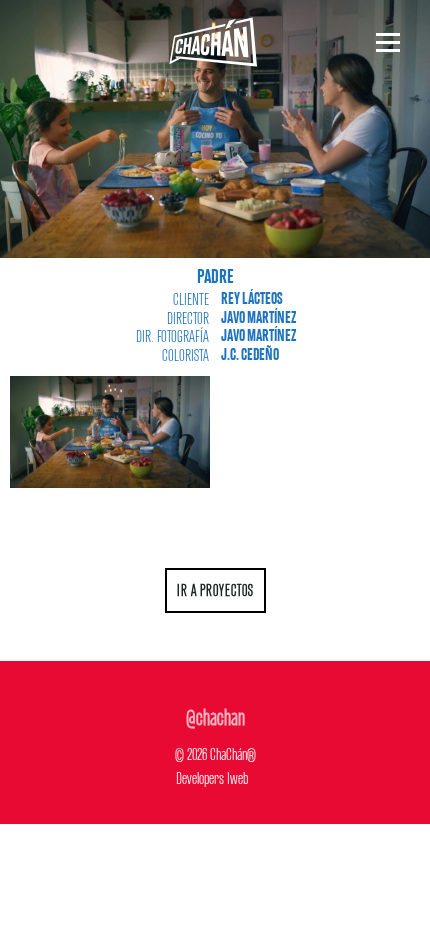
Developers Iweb (212, 775)
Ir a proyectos (215, 588)
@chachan (215, 714)
